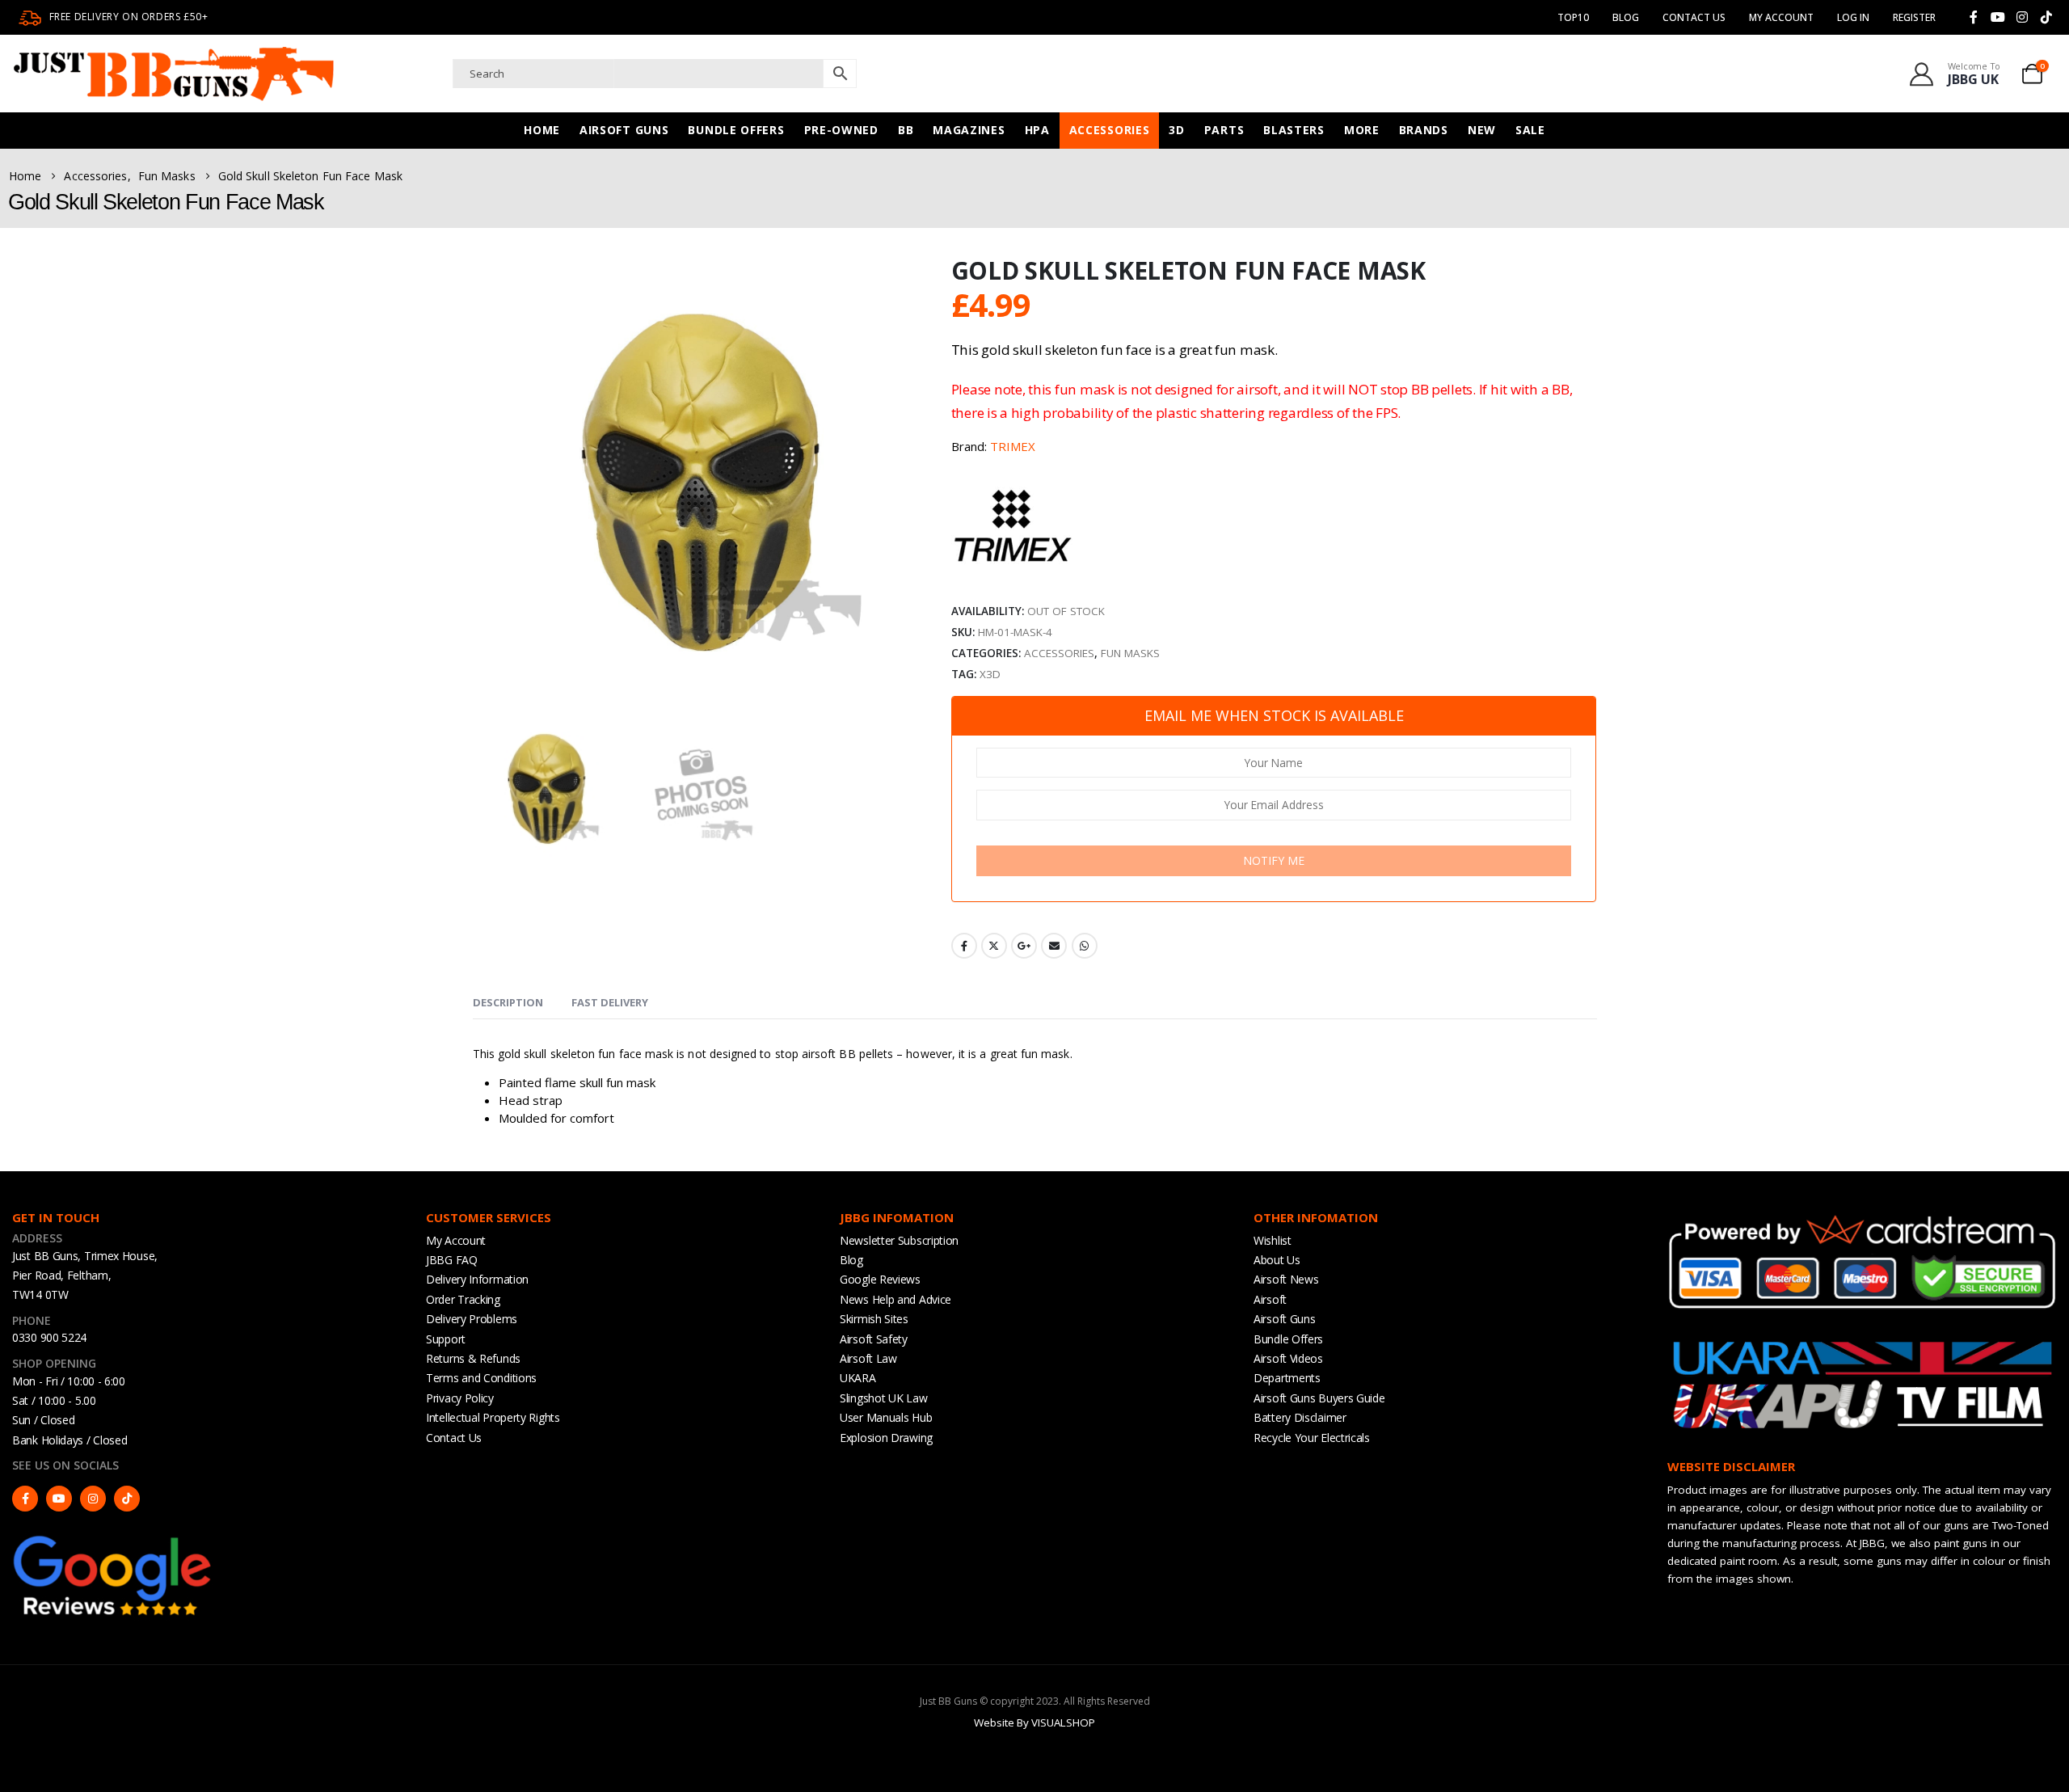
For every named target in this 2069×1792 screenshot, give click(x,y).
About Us (1277, 1260)
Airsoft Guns (624, 130)
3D (1176, 130)
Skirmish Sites (874, 1319)
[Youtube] (1998, 17)
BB (906, 130)
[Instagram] (2022, 17)
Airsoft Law (868, 1358)
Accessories (1110, 130)
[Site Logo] (174, 74)
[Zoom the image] (113, 1540)
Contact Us (1694, 17)
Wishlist (1273, 1240)
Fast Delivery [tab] (610, 1002)
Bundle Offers (736, 130)
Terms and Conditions (481, 1378)
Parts (1224, 130)
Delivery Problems (472, 1319)
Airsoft (1270, 1299)
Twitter (994, 946)
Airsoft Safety (874, 1339)
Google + (1024, 946)
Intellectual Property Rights (493, 1417)
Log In (1853, 17)
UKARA (858, 1378)
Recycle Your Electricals (1312, 1438)
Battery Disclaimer (1300, 1417)
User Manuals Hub (886, 1417)
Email (1054, 946)
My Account (456, 1240)
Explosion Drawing (886, 1438)
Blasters (1294, 130)
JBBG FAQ (452, 1260)
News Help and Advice (895, 1299)
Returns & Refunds (473, 1358)
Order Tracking (463, 1299)
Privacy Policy (460, 1398)
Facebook (964, 946)
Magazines (969, 130)
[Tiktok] (2046, 17)
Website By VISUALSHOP (1034, 1722)
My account (1781, 17)
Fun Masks (1130, 653)
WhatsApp (1085, 946)
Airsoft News (1286, 1279)
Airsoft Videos (1288, 1358)
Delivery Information (477, 1279)
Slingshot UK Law (883, 1398)
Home (542, 130)
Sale (1530, 130)
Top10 (1573, 17)
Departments (1287, 1378)
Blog (1626, 17)
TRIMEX (1013, 446)
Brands (1424, 130)
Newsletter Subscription (899, 1240)
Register (1914, 17)
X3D (990, 674)
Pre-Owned (841, 130)
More (1362, 130)
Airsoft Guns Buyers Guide (1319, 1398)
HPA (1037, 130)
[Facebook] (1974, 17)
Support (446, 1339)
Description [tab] (508, 1002)
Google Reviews (880, 1279)
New (1482, 130)
